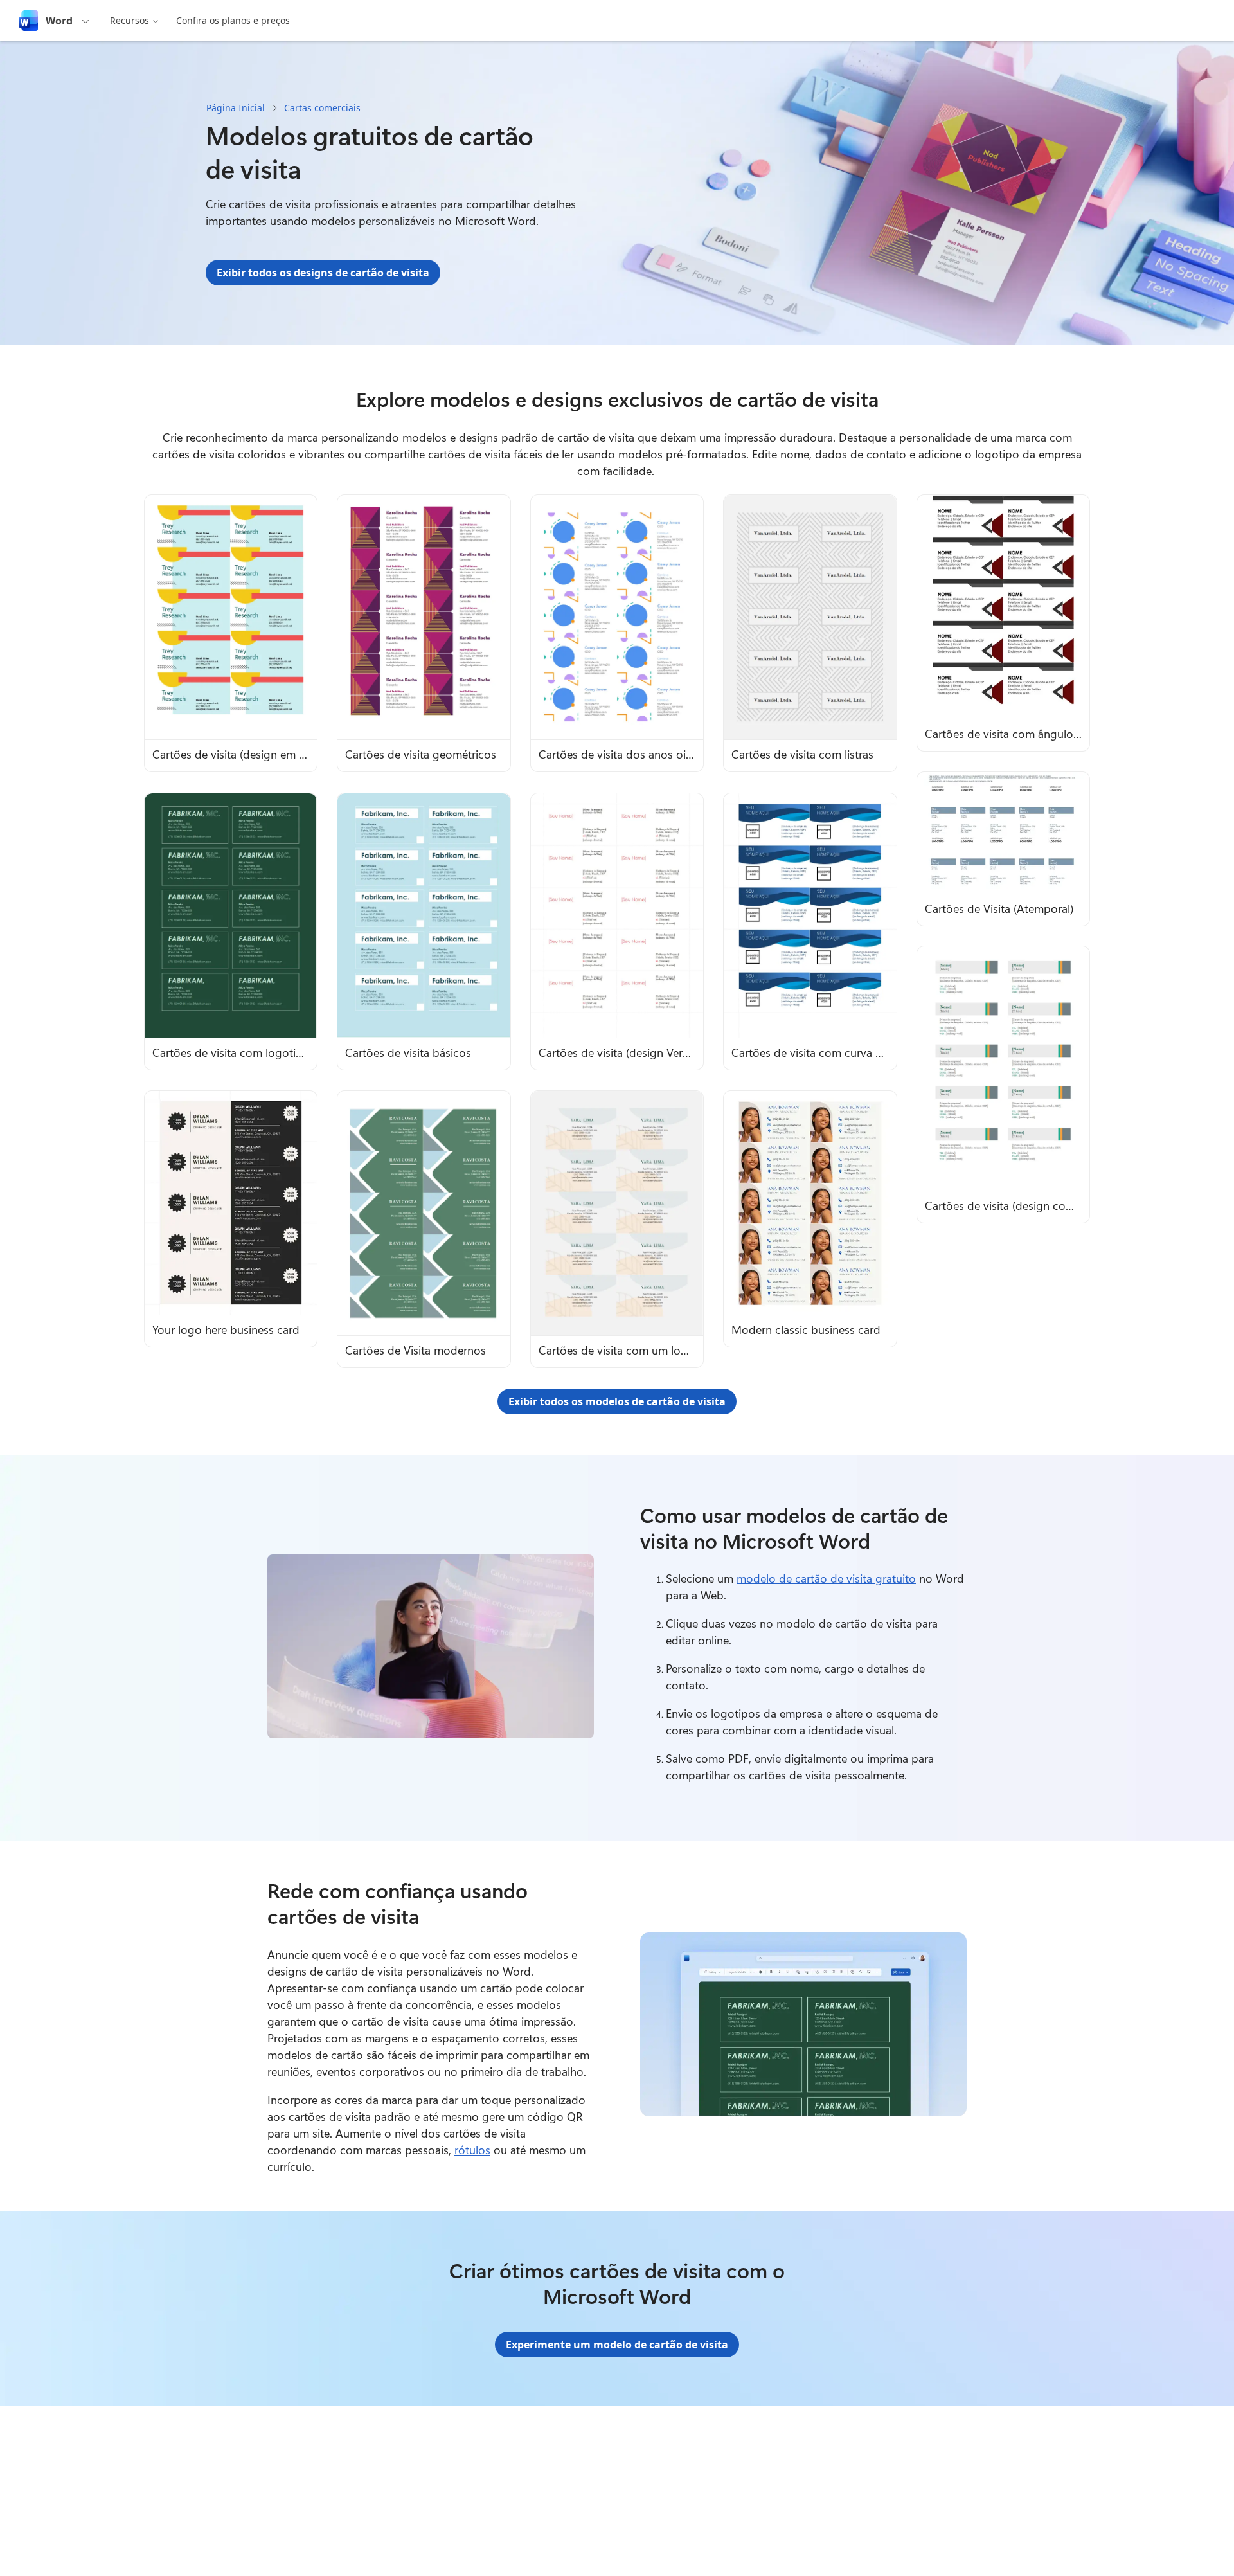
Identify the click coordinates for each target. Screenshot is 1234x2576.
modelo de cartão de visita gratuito (826, 1578)
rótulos (472, 2150)
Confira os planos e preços (233, 20)
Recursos (130, 20)
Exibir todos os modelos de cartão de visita (617, 1401)
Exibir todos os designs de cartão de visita (323, 273)
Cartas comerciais (322, 108)
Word (59, 21)
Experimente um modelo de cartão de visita (617, 2345)
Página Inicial (236, 108)
